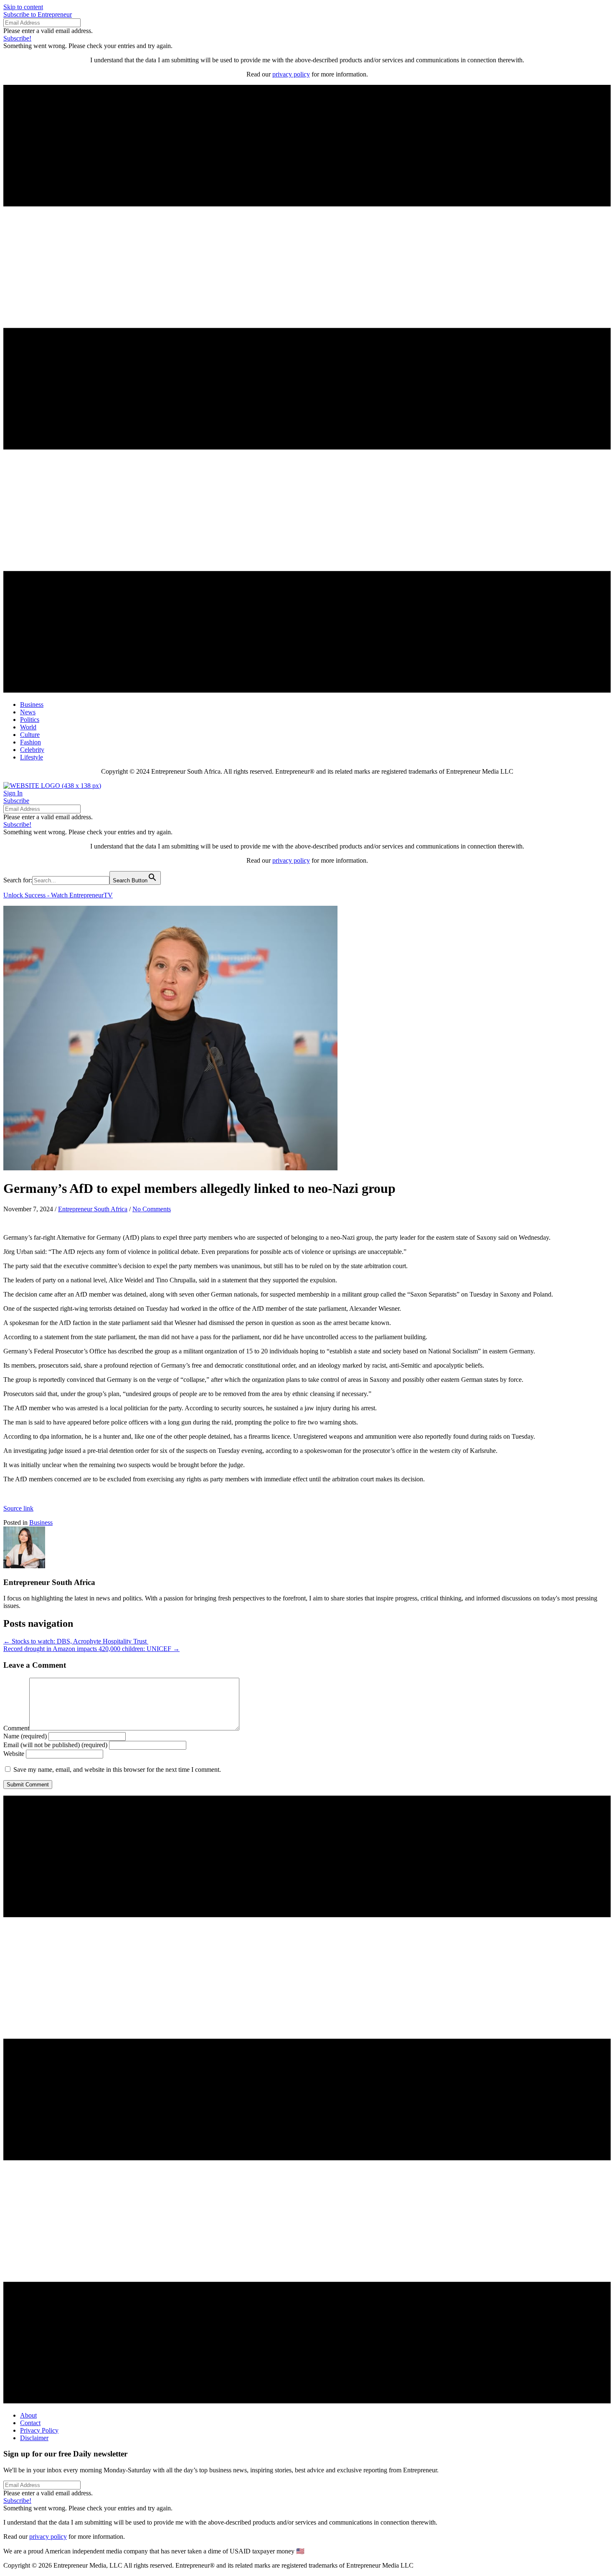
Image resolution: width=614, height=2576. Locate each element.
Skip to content (23, 7)
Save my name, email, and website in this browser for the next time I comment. (117, 1770)
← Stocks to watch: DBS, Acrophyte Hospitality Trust (76, 1641)
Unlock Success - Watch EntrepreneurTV (58, 895)
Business (41, 1522)
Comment (16, 1728)
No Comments (152, 1209)
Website (14, 1754)
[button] (38, 14)
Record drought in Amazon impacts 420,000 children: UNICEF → (91, 1649)
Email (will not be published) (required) (55, 1745)
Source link (18, 1508)
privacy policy (291, 74)
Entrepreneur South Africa (93, 1209)
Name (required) (25, 1736)
